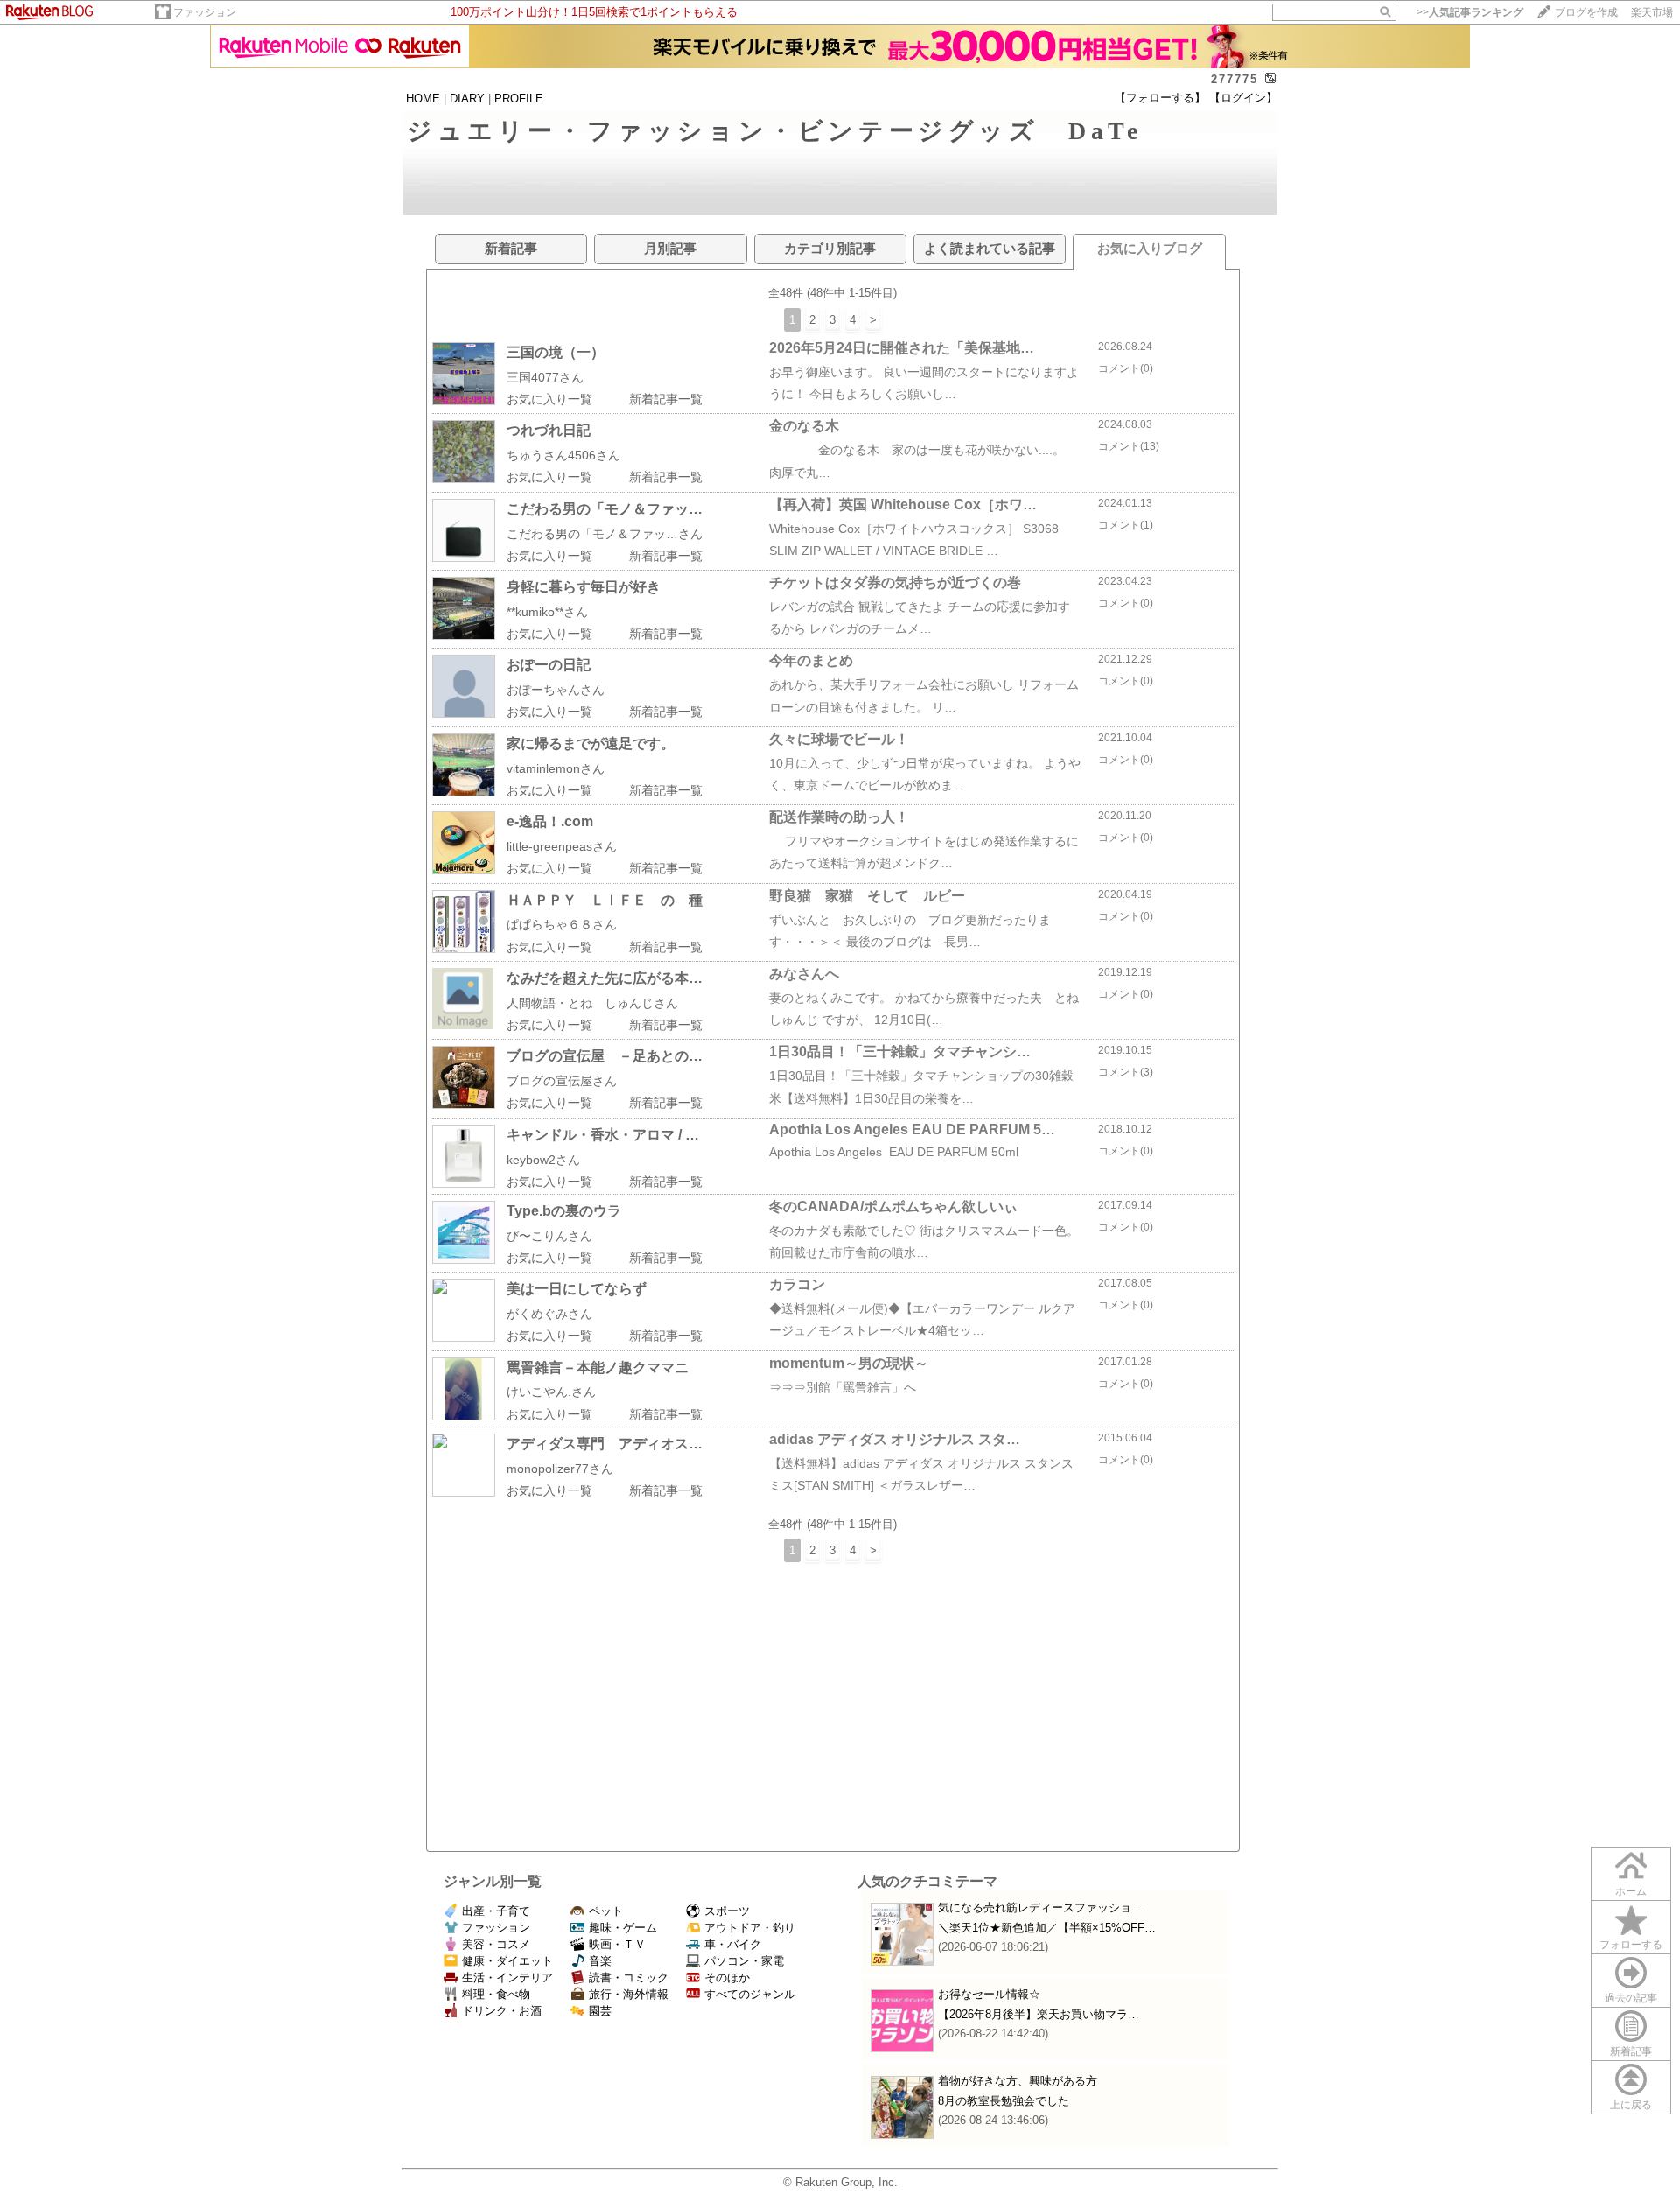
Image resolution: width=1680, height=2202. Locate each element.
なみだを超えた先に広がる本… (605, 978)
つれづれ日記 (549, 430)
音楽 (600, 1961)
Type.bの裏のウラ (564, 1211)
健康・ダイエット (507, 1961)
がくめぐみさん (549, 1314)
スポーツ (727, 1911)
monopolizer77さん (560, 1469)
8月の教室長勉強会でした (1004, 2101)
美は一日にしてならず (577, 1289)
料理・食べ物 (496, 1994)
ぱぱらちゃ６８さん (562, 924)
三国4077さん (545, 377)
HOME (423, 98)
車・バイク (733, 1944)
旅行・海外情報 (629, 1994)
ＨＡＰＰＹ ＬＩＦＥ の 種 (605, 900)
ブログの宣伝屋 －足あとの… (605, 1056)
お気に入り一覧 (549, 399)
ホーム (1631, 1891)
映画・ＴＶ (617, 1944)
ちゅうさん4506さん (563, 455)
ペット (606, 1911)
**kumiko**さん (547, 612)
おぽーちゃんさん (556, 690)
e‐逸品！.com (550, 821)
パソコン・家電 (744, 1961)
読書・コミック (629, 1978)
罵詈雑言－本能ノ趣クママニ (598, 1367)
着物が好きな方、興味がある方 (1018, 2081)
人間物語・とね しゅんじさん (592, 1003)
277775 (1235, 79)
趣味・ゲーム (623, 1928)
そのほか (727, 1978)
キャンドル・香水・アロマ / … (603, 1135)
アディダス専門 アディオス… (605, 1444)
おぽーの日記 (549, 665)
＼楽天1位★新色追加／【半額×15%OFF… (1047, 1928)
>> (1470, 12)
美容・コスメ (496, 1944)
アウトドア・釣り (750, 1928)
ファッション (205, 12)
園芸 (600, 2011)
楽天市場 (1652, 12)
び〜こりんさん (549, 1236)
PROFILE (519, 98)
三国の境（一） (556, 352)
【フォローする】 (1160, 98)
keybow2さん (543, 1160)
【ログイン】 (1243, 98)
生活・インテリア (507, 1978)
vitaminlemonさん (556, 768)
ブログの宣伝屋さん (562, 1081)
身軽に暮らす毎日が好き (584, 587)
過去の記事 (1631, 1998)
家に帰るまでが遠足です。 (591, 743)
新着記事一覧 (666, 399)
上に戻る (1631, 2105)
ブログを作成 (1586, 12)
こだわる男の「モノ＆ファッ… (605, 509)
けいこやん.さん (551, 1392)
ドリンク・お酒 (502, 2011)
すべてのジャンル (750, 1994)
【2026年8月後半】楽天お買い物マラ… (1039, 2014)
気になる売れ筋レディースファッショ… (1040, 1907)
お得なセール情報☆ (989, 1994)
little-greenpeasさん (562, 846)
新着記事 (1631, 2051)
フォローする (1631, 1945)
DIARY (467, 98)
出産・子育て (496, 1911)
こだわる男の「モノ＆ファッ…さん (605, 534)
